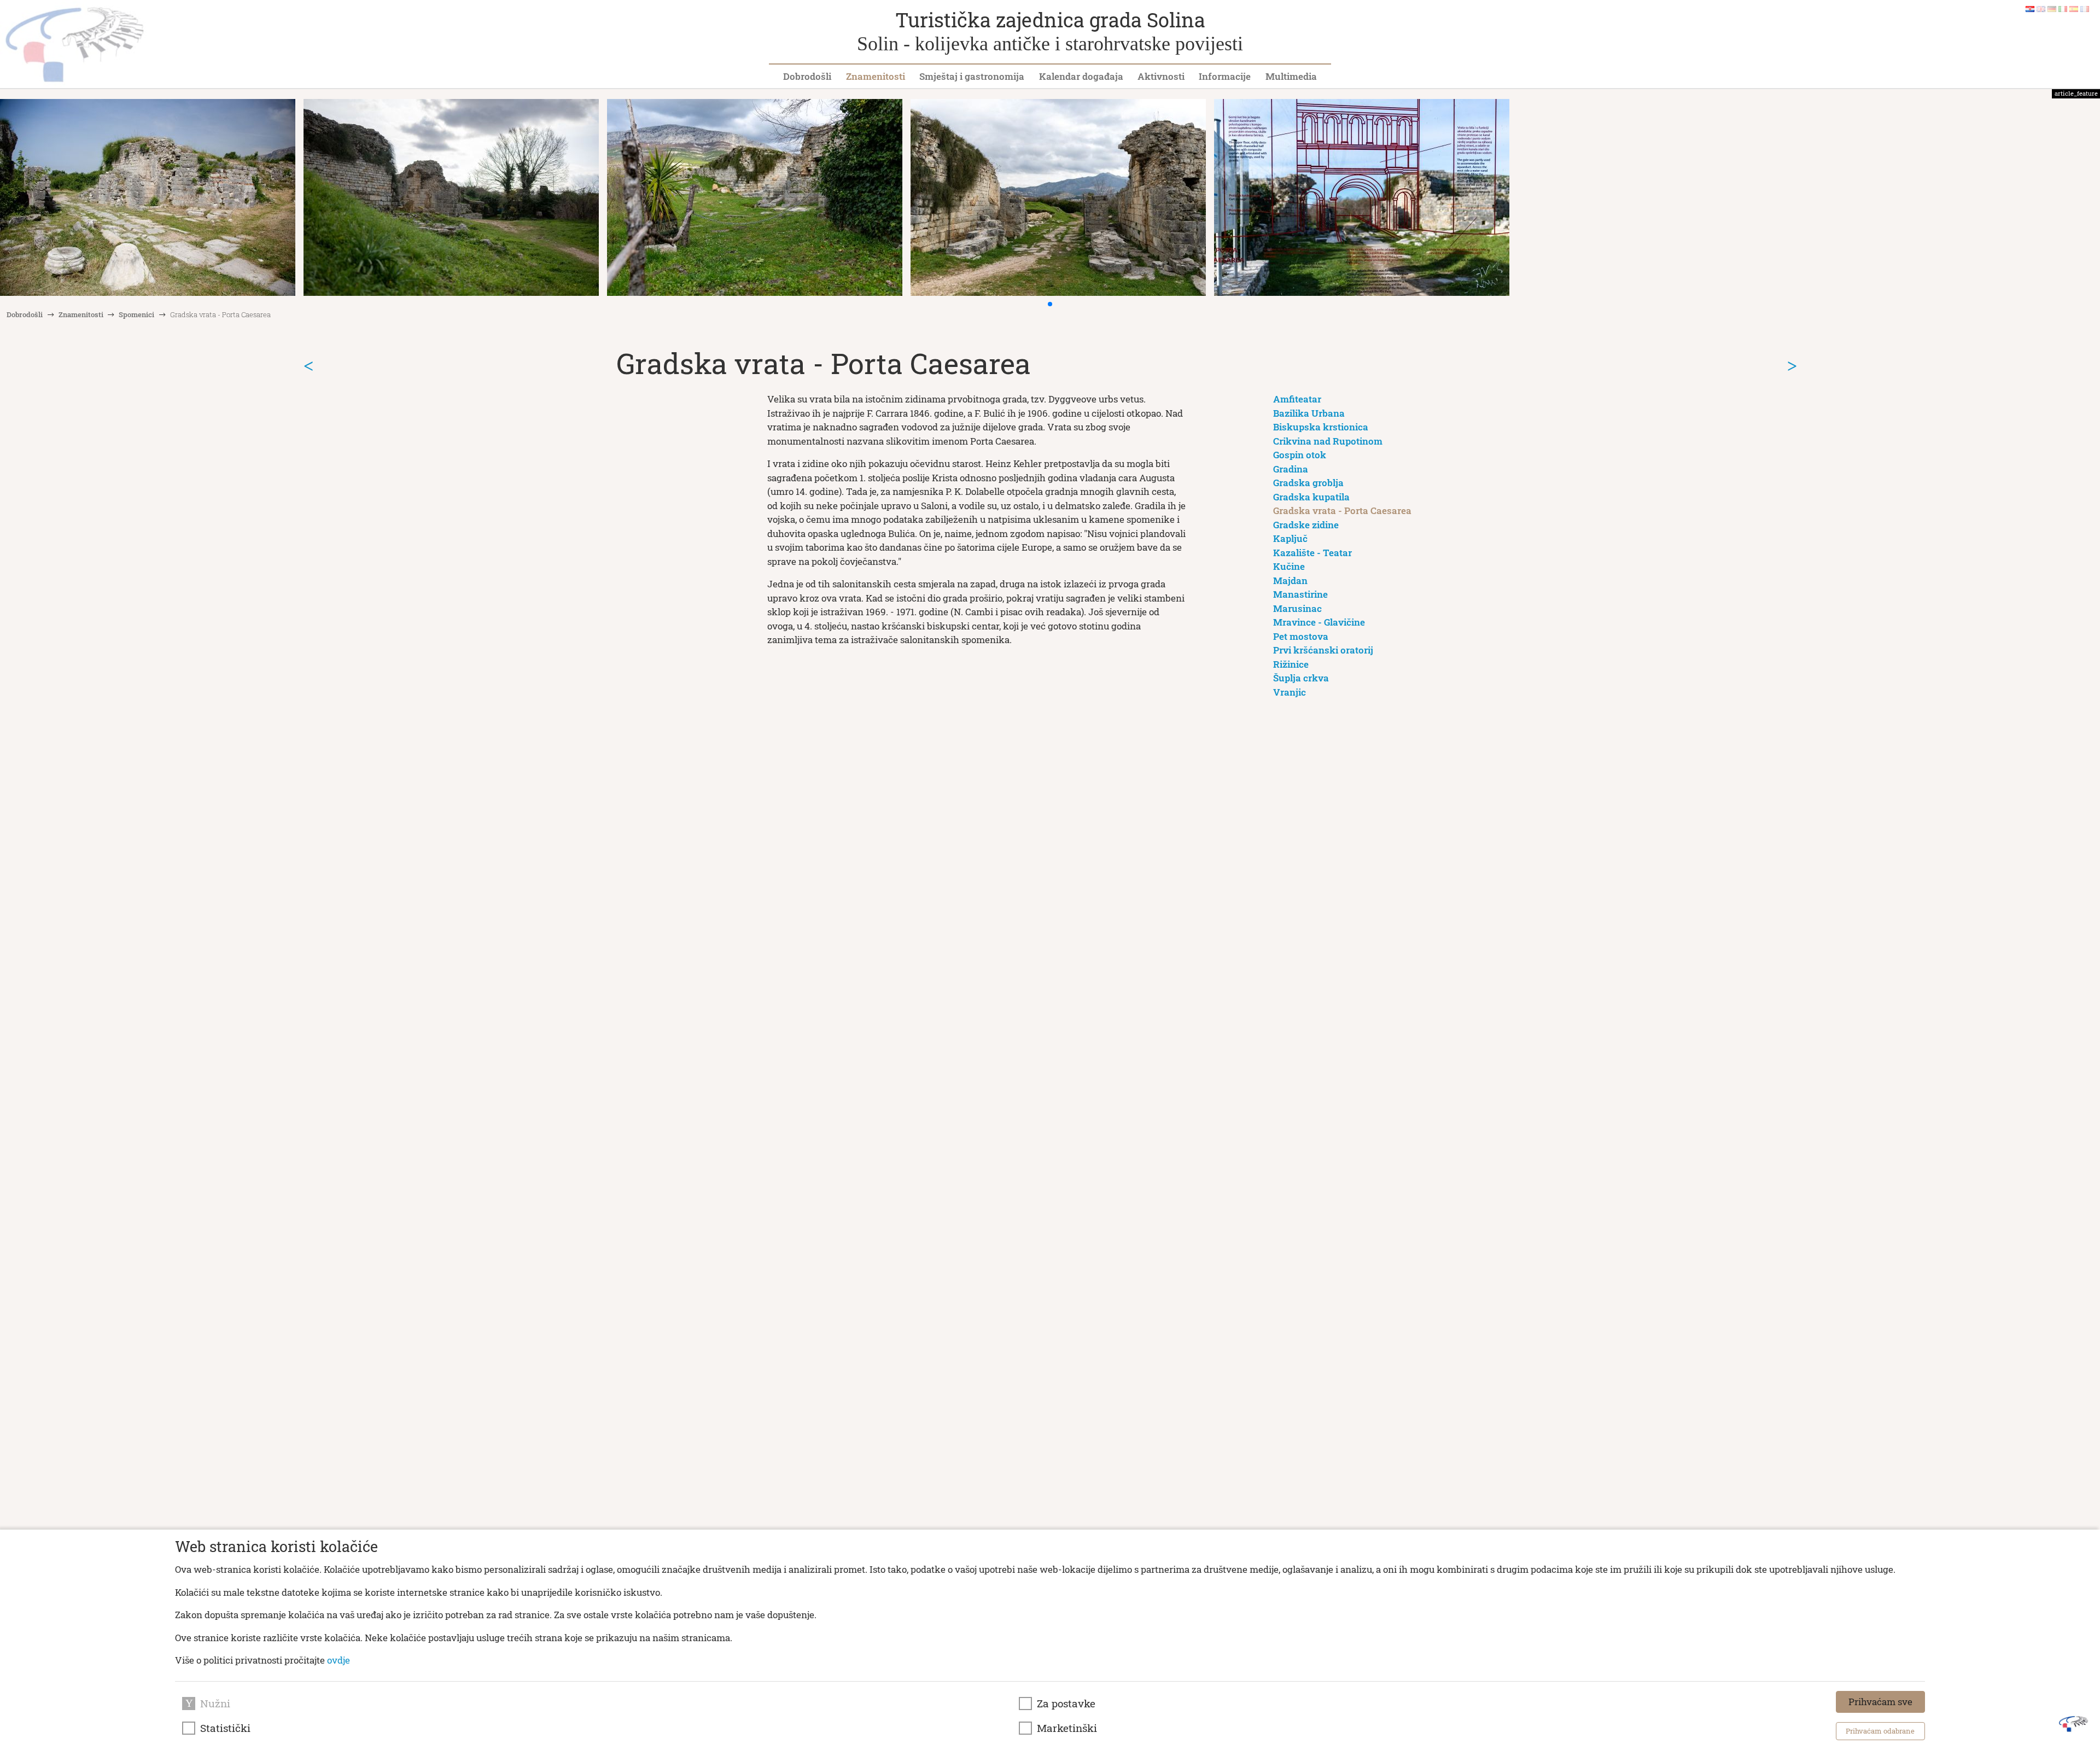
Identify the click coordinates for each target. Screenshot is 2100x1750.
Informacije (1225, 76)
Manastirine (1300, 594)
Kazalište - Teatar (1312, 553)
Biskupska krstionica (1321, 427)
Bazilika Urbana (1309, 413)
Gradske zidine (1306, 525)
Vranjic (1290, 692)
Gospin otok (1300, 455)
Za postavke (1066, 1704)
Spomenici (136, 314)
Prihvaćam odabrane (1880, 1731)
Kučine (1289, 566)
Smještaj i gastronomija (972, 76)
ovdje (339, 1660)
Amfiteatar (1297, 399)
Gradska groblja (1308, 483)
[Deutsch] (2052, 8)
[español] (2074, 8)
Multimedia (1291, 76)
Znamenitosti (876, 76)
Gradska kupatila (1311, 497)
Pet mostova (1301, 636)
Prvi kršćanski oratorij (1323, 650)
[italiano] (2063, 8)
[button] (1050, 304)
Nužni (215, 1704)
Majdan (1290, 581)
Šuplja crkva (1301, 678)
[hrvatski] (2030, 8)
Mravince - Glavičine (1319, 622)
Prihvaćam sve (1880, 1702)
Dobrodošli (807, 76)
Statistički (225, 1728)
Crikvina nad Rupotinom (1328, 441)
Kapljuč (1290, 538)
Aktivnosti (1161, 76)
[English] (2041, 8)
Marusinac (1297, 608)
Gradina (1291, 469)
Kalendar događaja (1081, 76)
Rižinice (1291, 664)
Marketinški (1067, 1728)
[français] (2085, 8)
